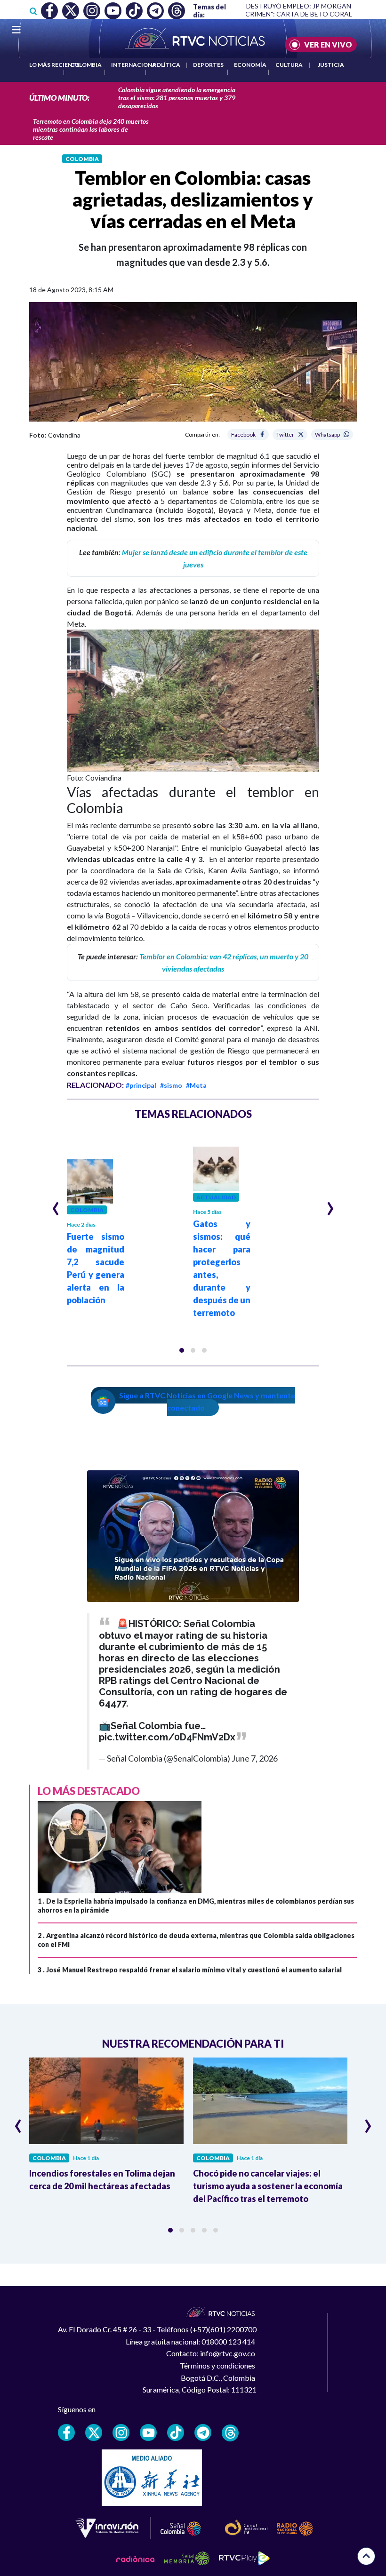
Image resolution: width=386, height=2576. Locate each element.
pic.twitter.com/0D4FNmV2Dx (167, 1737)
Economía (250, 65)
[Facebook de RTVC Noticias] (66, 2432)
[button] (182, 1350)
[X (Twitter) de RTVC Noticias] (94, 2432)
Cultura (289, 65)
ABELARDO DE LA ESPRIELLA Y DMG (319, 14)
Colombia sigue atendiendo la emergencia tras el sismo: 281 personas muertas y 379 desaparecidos (177, 98)
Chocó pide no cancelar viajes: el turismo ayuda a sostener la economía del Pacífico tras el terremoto (268, 2186)
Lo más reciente (54, 65)
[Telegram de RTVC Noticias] (203, 2432)
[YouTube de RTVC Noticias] (148, 2432)
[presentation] (56, 1204)
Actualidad (216, 1197)
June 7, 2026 (255, 1758)
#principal (141, 1085)
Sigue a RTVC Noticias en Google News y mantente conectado (207, 1401)
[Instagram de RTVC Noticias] (121, 2432)
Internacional (135, 65)
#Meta (196, 1085)
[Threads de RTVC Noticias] (230, 2433)
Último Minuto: (59, 98)
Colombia (86, 65)
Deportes (208, 65)
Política (166, 65)
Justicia (331, 65)
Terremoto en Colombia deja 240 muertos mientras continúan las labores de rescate (91, 129)
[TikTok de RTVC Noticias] (176, 2432)
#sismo (171, 1085)
